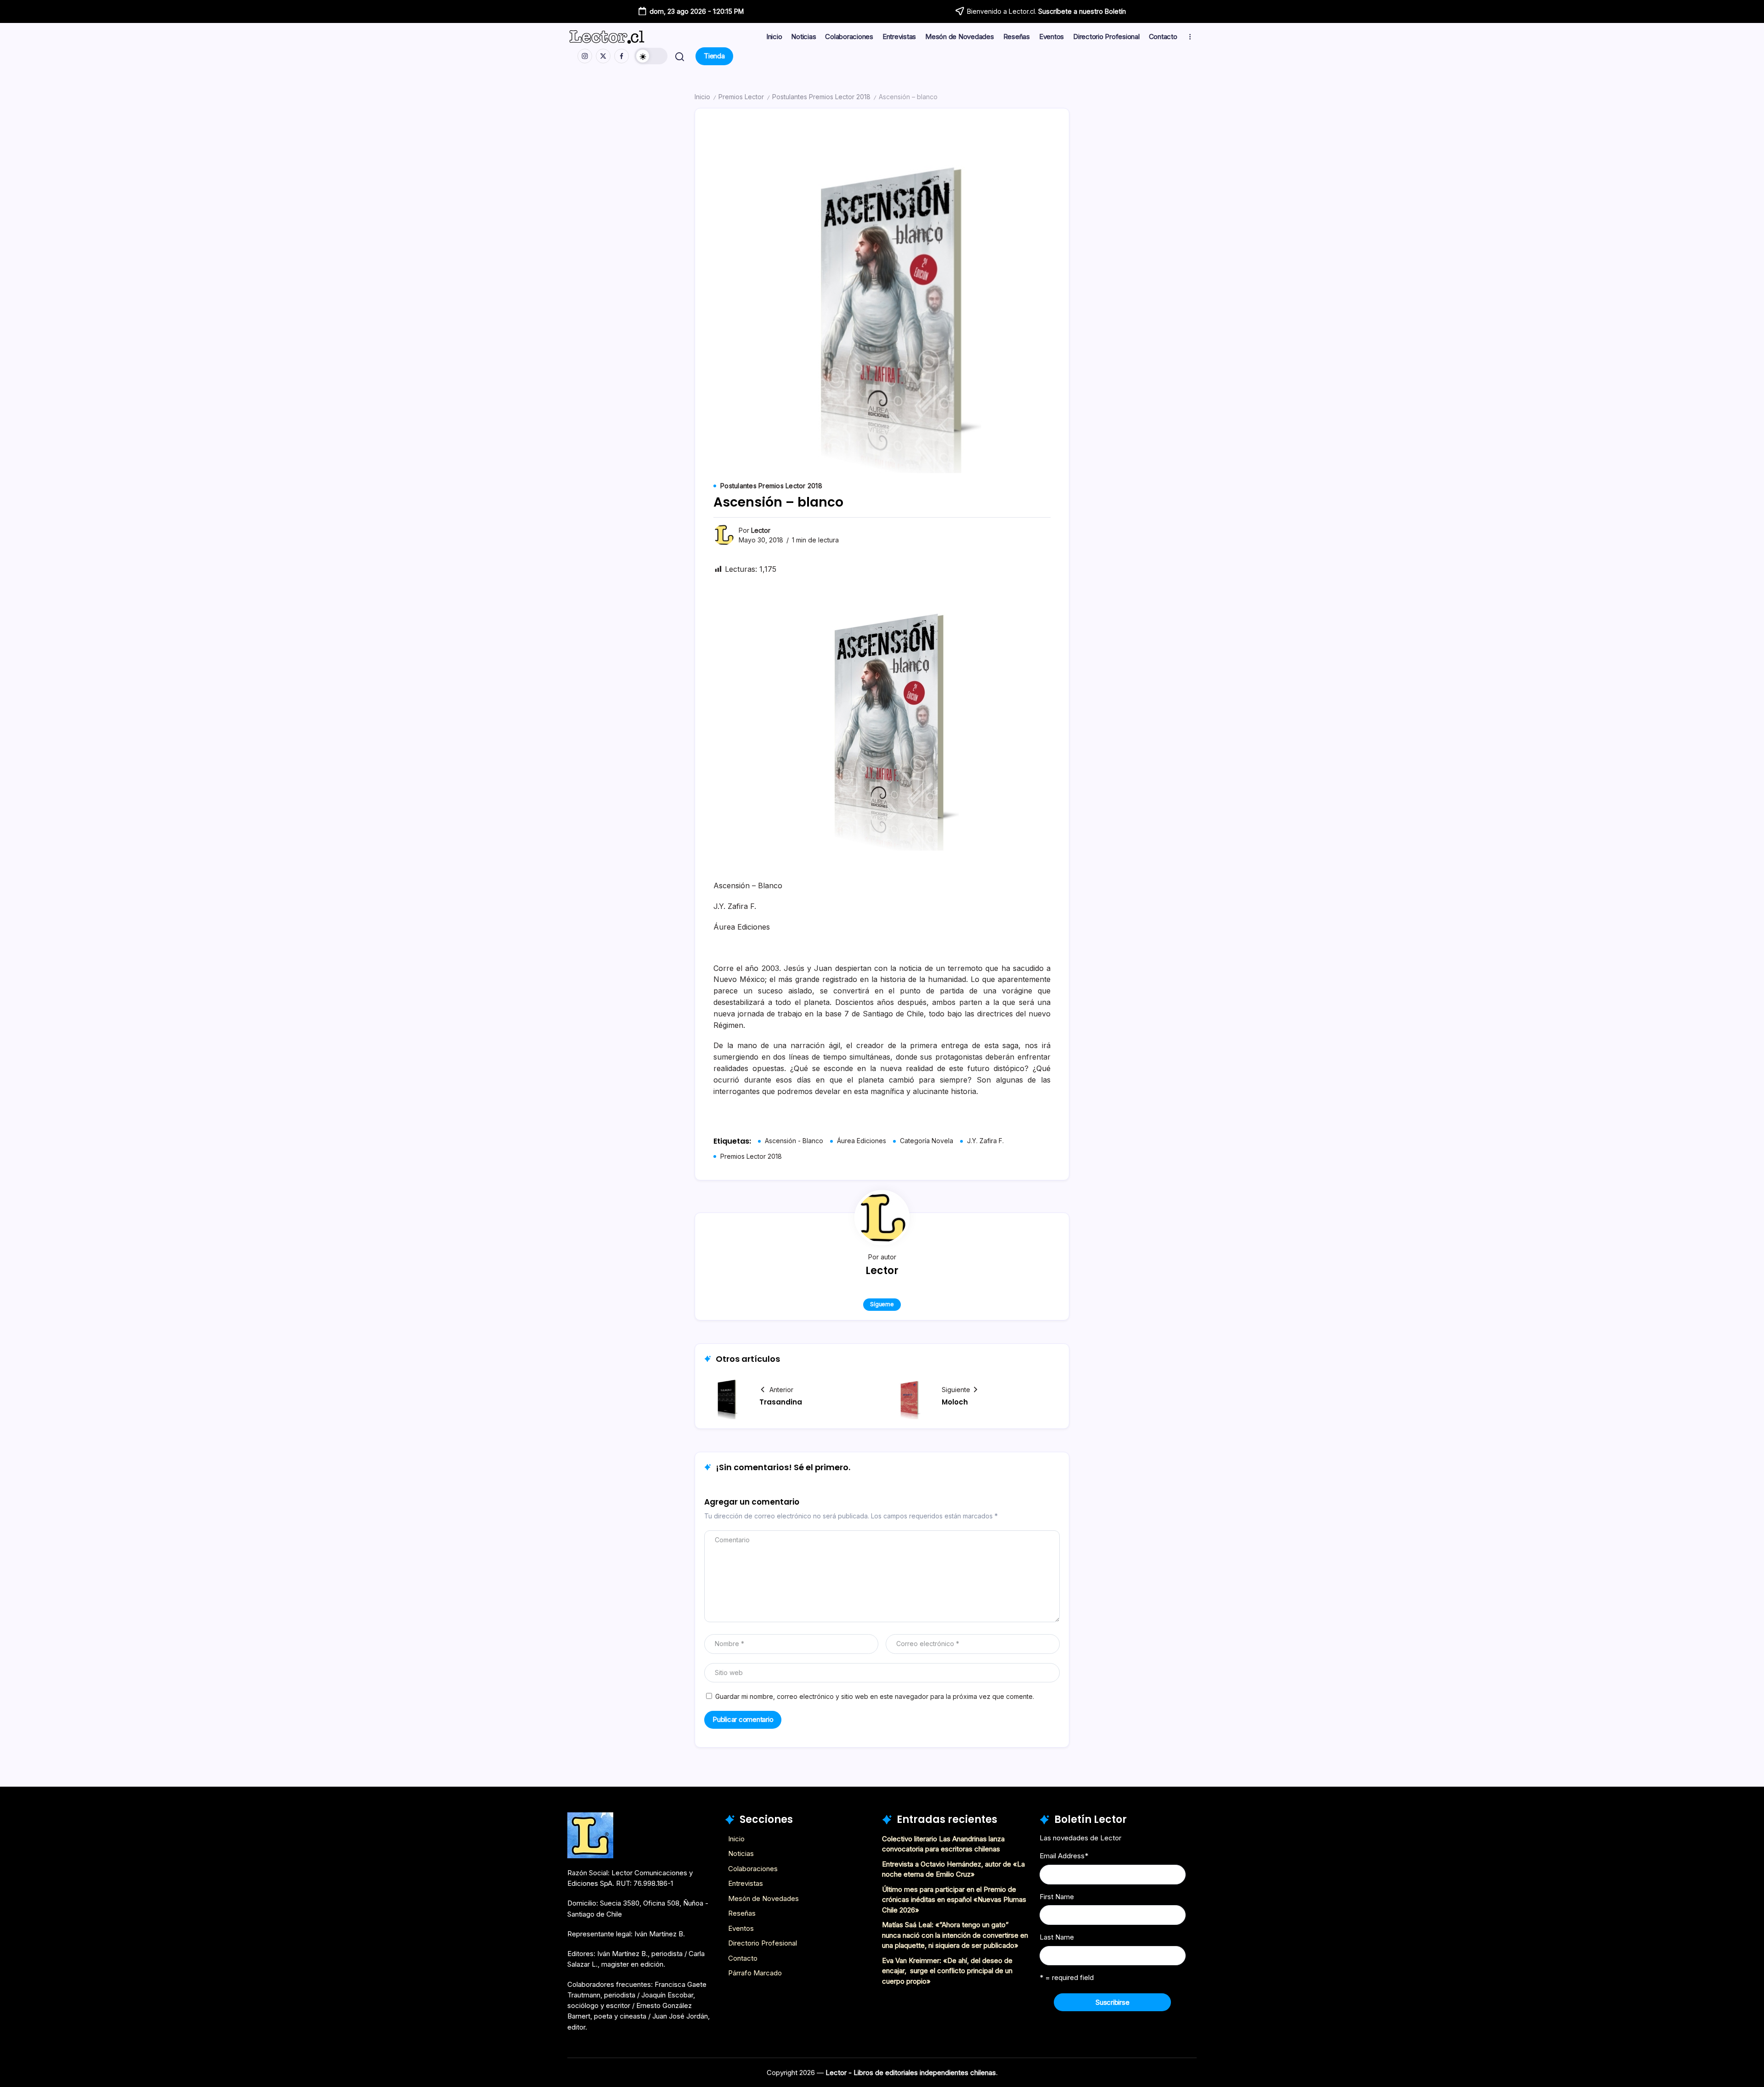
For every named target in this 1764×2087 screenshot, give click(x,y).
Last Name (1057, 1937)
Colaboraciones (753, 1869)
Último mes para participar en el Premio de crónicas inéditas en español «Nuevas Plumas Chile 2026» (954, 1900)
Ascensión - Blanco (794, 1141)
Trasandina (781, 1402)
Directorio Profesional (763, 1943)
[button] (651, 56)
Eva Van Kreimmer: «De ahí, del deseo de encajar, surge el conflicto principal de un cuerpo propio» (947, 1971)
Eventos (741, 1928)
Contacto (743, 1958)
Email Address (1064, 1856)
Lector (761, 530)
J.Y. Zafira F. (985, 1141)
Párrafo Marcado (755, 1973)
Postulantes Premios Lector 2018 (821, 97)
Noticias (741, 1853)
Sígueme (882, 1304)
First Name (1057, 1897)
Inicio (702, 97)
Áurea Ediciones (862, 1141)
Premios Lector (741, 97)
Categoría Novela (927, 1141)
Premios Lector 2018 (751, 1156)
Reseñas (742, 1913)
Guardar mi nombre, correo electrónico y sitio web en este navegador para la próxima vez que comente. (875, 1696)
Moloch (955, 1402)
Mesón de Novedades (763, 1898)
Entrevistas (746, 1883)
